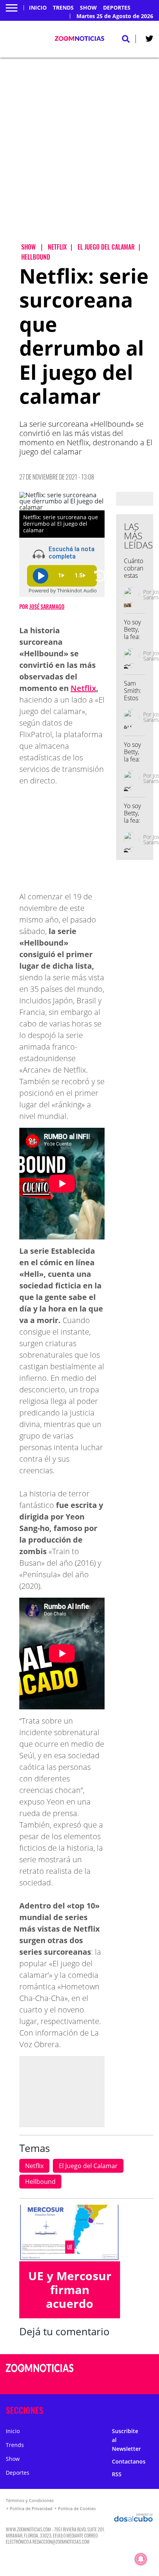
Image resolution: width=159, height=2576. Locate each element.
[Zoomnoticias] (40, 2374)
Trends (63, 8)
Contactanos (129, 2461)
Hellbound (40, 2182)
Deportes (117, 8)
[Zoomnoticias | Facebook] (124, 2369)
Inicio (38, 8)
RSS (117, 2474)
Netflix (83, 688)
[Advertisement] (79, 157)
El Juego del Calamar (88, 2166)
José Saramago (47, 606)
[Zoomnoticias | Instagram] (124, 2383)
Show (88, 8)
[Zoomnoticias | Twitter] (149, 40)
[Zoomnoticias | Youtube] (139, 2383)
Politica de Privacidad (31, 2508)
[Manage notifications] (141, 2559)
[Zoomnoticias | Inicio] (151, 2409)
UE (70, 2247)
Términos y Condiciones (30, 2500)
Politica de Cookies (77, 2508)
